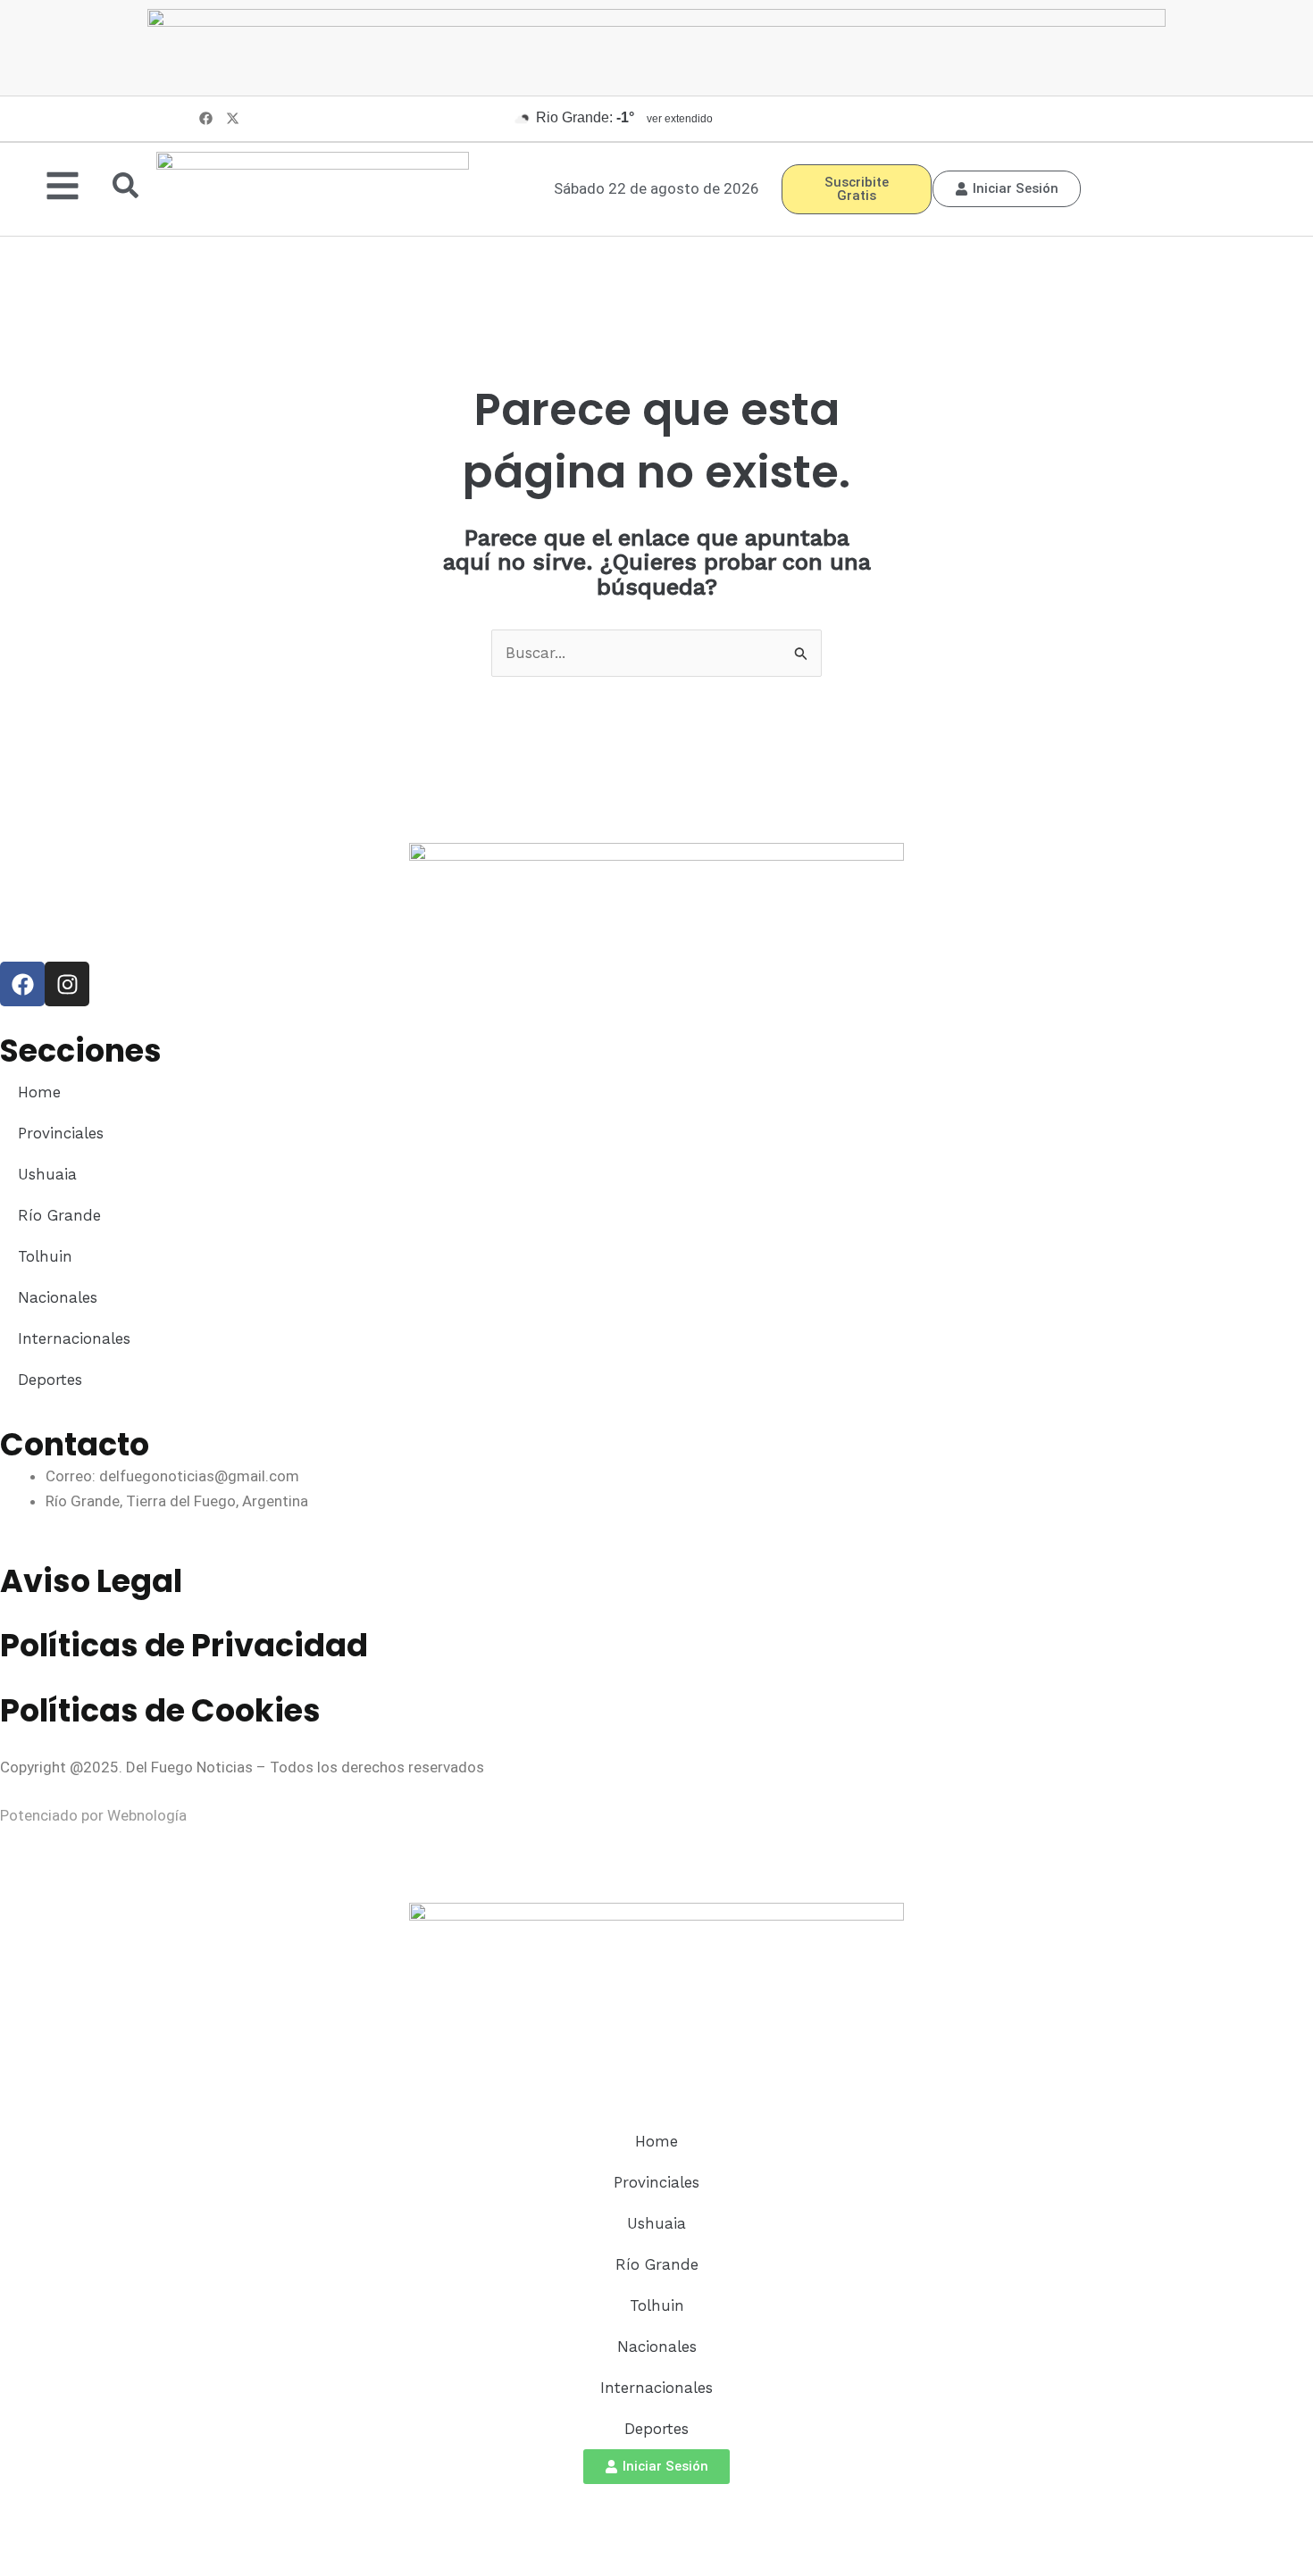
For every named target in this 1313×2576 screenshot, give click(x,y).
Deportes (50, 1380)
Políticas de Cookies (160, 1710)
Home (39, 1092)
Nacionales (58, 1297)
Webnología (147, 1815)
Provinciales (61, 1133)
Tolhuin (45, 1256)
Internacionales (74, 1338)
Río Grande (59, 1215)
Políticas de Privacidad (184, 1645)
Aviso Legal (91, 1581)
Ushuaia (47, 1174)
